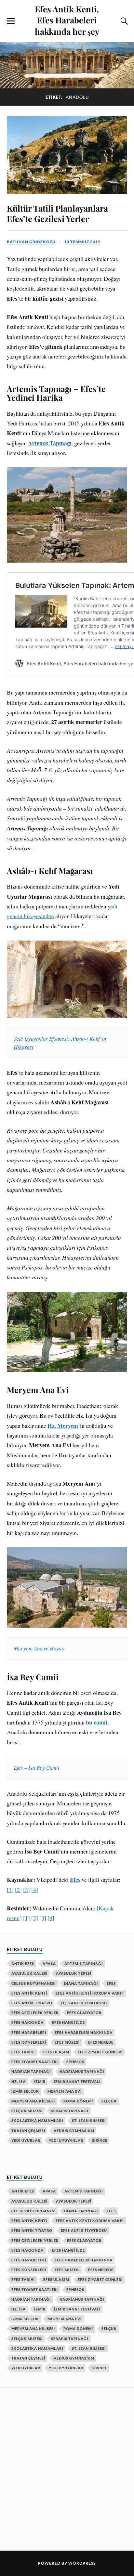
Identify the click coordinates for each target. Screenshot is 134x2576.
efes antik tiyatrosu (84, 2003)
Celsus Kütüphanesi (33, 1983)
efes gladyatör (84, 2013)
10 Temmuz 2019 (82, 242)
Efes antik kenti (29, 1993)
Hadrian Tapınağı (31, 2071)
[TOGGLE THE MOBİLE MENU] (11, 21)
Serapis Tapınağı (70, 2111)
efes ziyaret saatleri (35, 2062)
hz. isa (19, 2082)
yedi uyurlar (26, 2140)
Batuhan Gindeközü (31, 242)
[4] (35, 1890)
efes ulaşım (56, 2052)
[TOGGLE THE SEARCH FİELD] (123, 21)
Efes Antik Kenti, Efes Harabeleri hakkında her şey (67, 20)
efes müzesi (67, 2042)
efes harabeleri (29, 2032)
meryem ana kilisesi (33, 2101)
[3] (27, 1890)
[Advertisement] (67, 2468)
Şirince (100, 2140)
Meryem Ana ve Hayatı (39, 1648)
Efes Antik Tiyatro (32, 2003)
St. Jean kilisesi (89, 2121)
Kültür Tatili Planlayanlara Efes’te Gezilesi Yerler (57, 213)
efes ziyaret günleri (100, 2052)
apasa (49, 1964)
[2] (18, 1890)
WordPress (82, 2563)
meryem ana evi (65, 2091)
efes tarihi (23, 2052)
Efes (75, 1880)
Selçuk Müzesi (27, 2111)
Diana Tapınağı (81, 1983)
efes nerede (101, 2042)
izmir (40, 2082)
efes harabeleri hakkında (84, 2032)
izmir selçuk (25, 2091)
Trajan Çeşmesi (28, 2131)
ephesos (75, 2062)
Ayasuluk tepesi (74, 1973)
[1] (10, 1890)
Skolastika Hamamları (37, 2121)
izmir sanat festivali (77, 2082)
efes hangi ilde (68, 2022)
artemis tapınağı (84, 1964)
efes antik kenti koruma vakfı (90, 1993)
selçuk (109, 2101)
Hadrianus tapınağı (82, 2071)
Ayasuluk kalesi (29, 1973)
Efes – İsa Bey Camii (37, 1768)
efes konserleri (29, 2042)
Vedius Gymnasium (74, 2131)
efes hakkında (27, 2022)
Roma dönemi (78, 2101)
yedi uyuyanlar (66, 2140)
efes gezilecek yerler (35, 2013)
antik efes (23, 1964)
